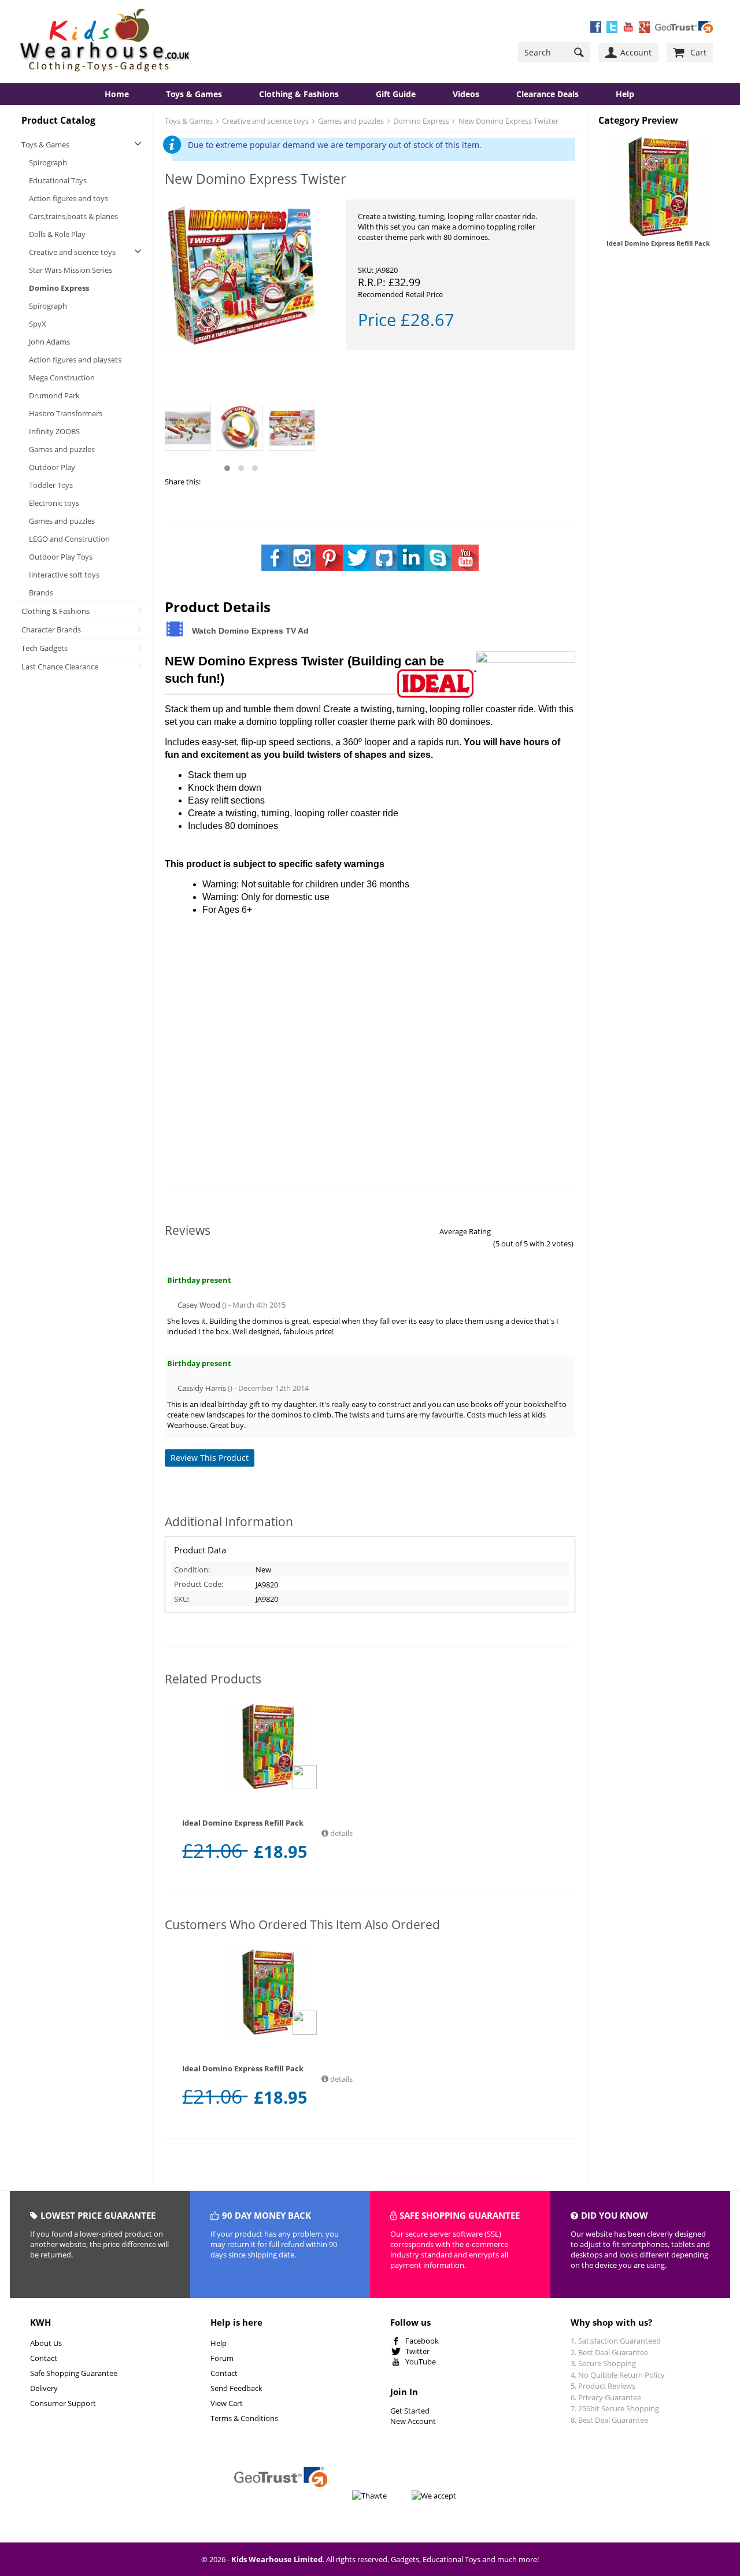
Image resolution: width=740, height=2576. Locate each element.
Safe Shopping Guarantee (74, 2373)
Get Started (410, 2411)
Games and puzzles (62, 449)
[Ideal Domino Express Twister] (241, 277)
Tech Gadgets (45, 648)
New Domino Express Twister (508, 121)
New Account (413, 2421)
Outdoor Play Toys (61, 557)
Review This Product (210, 1458)
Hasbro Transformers (66, 413)
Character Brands (51, 630)
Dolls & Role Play (57, 234)
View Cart (227, 2403)
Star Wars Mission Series (71, 270)
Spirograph (48, 162)
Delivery (44, 2388)
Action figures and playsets (75, 360)
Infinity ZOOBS (54, 431)
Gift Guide (396, 94)
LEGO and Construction (69, 539)
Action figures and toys (69, 198)
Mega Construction (62, 377)
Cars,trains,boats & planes (73, 216)
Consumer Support (63, 2403)
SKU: (182, 1599)
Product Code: (199, 1584)
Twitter (417, 2351)
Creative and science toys (72, 252)
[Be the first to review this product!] (268, 1799)
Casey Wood (199, 1305)
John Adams (49, 342)
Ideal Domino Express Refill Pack (658, 243)
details (341, 1833)
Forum (222, 2358)
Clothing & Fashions (299, 94)
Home (117, 94)
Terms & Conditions (244, 2418)
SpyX (38, 324)
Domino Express (59, 288)
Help (219, 2343)
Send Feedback (236, 2388)
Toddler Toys (51, 485)
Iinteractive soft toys (64, 575)
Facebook (422, 2341)
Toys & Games (194, 94)
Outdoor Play (52, 467)
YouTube (421, 2362)
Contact (44, 2358)
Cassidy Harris (202, 1388)
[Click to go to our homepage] (105, 41)
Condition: (192, 1570)
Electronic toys (54, 503)
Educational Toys (58, 180)
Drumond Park (54, 395)
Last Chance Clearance (60, 667)
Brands (41, 593)
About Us (46, 2343)
